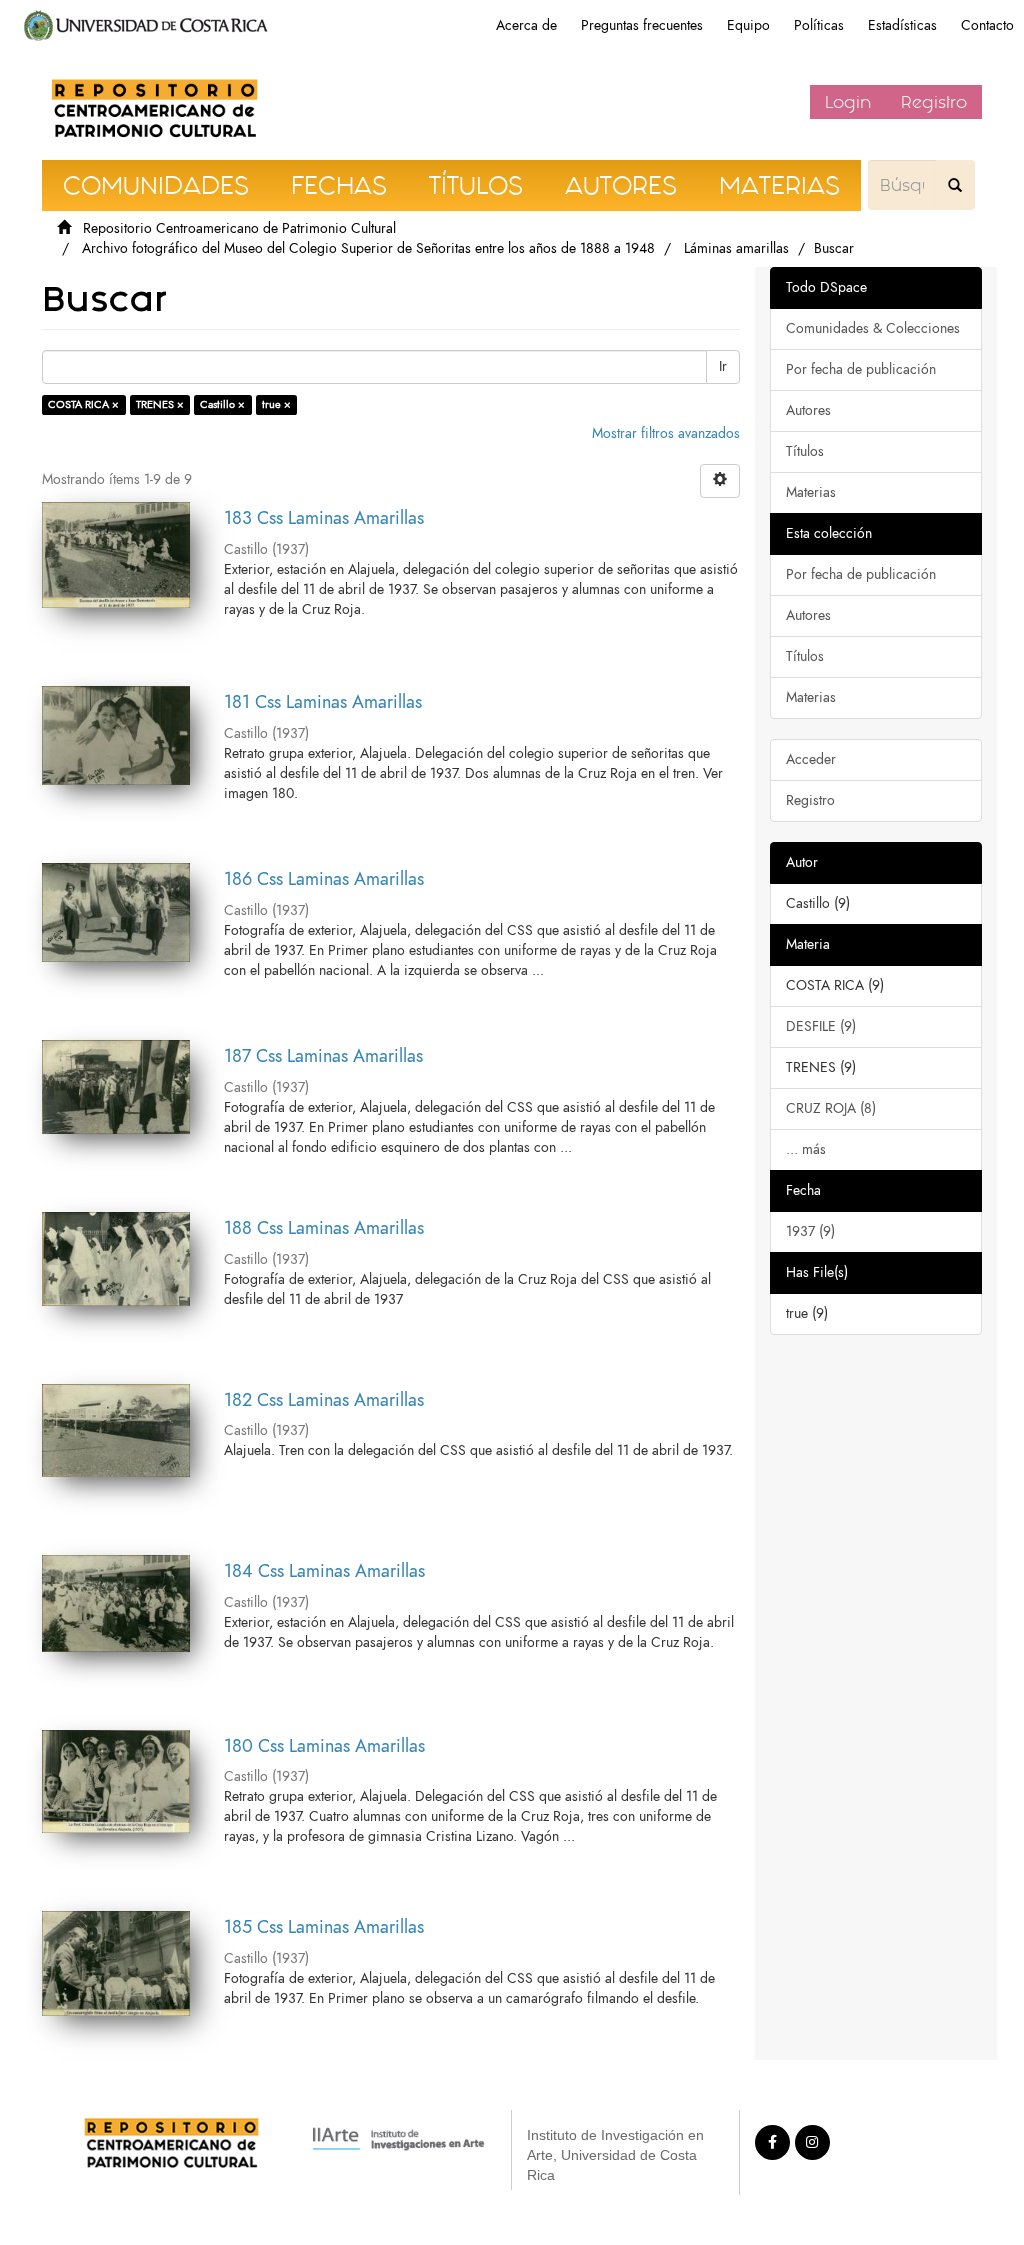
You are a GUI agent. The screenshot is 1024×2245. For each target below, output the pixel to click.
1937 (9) (810, 1231)
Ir (723, 366)
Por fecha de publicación (861, 369)
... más (806, 1149)
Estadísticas (902, 25)
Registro (934, 102)
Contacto (987, 25)
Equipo (748, 25)
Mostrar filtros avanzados (666, 433)
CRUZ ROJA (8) (831, 1108)
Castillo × (222, 404)
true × (276, 404)
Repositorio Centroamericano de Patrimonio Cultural (239, 228)
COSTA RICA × (83, 404)
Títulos (805, 451)
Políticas (819, 25)
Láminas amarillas (736, 248)
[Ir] (955, 185)
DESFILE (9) (821, 1026)
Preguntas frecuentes (642, 25)
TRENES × (160, 404)
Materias (811, 492)
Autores (808, 410)
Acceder (811, 759)
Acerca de (526, 25)
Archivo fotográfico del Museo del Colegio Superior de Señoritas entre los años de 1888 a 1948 (368, 248)
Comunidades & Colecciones (873, 328)
